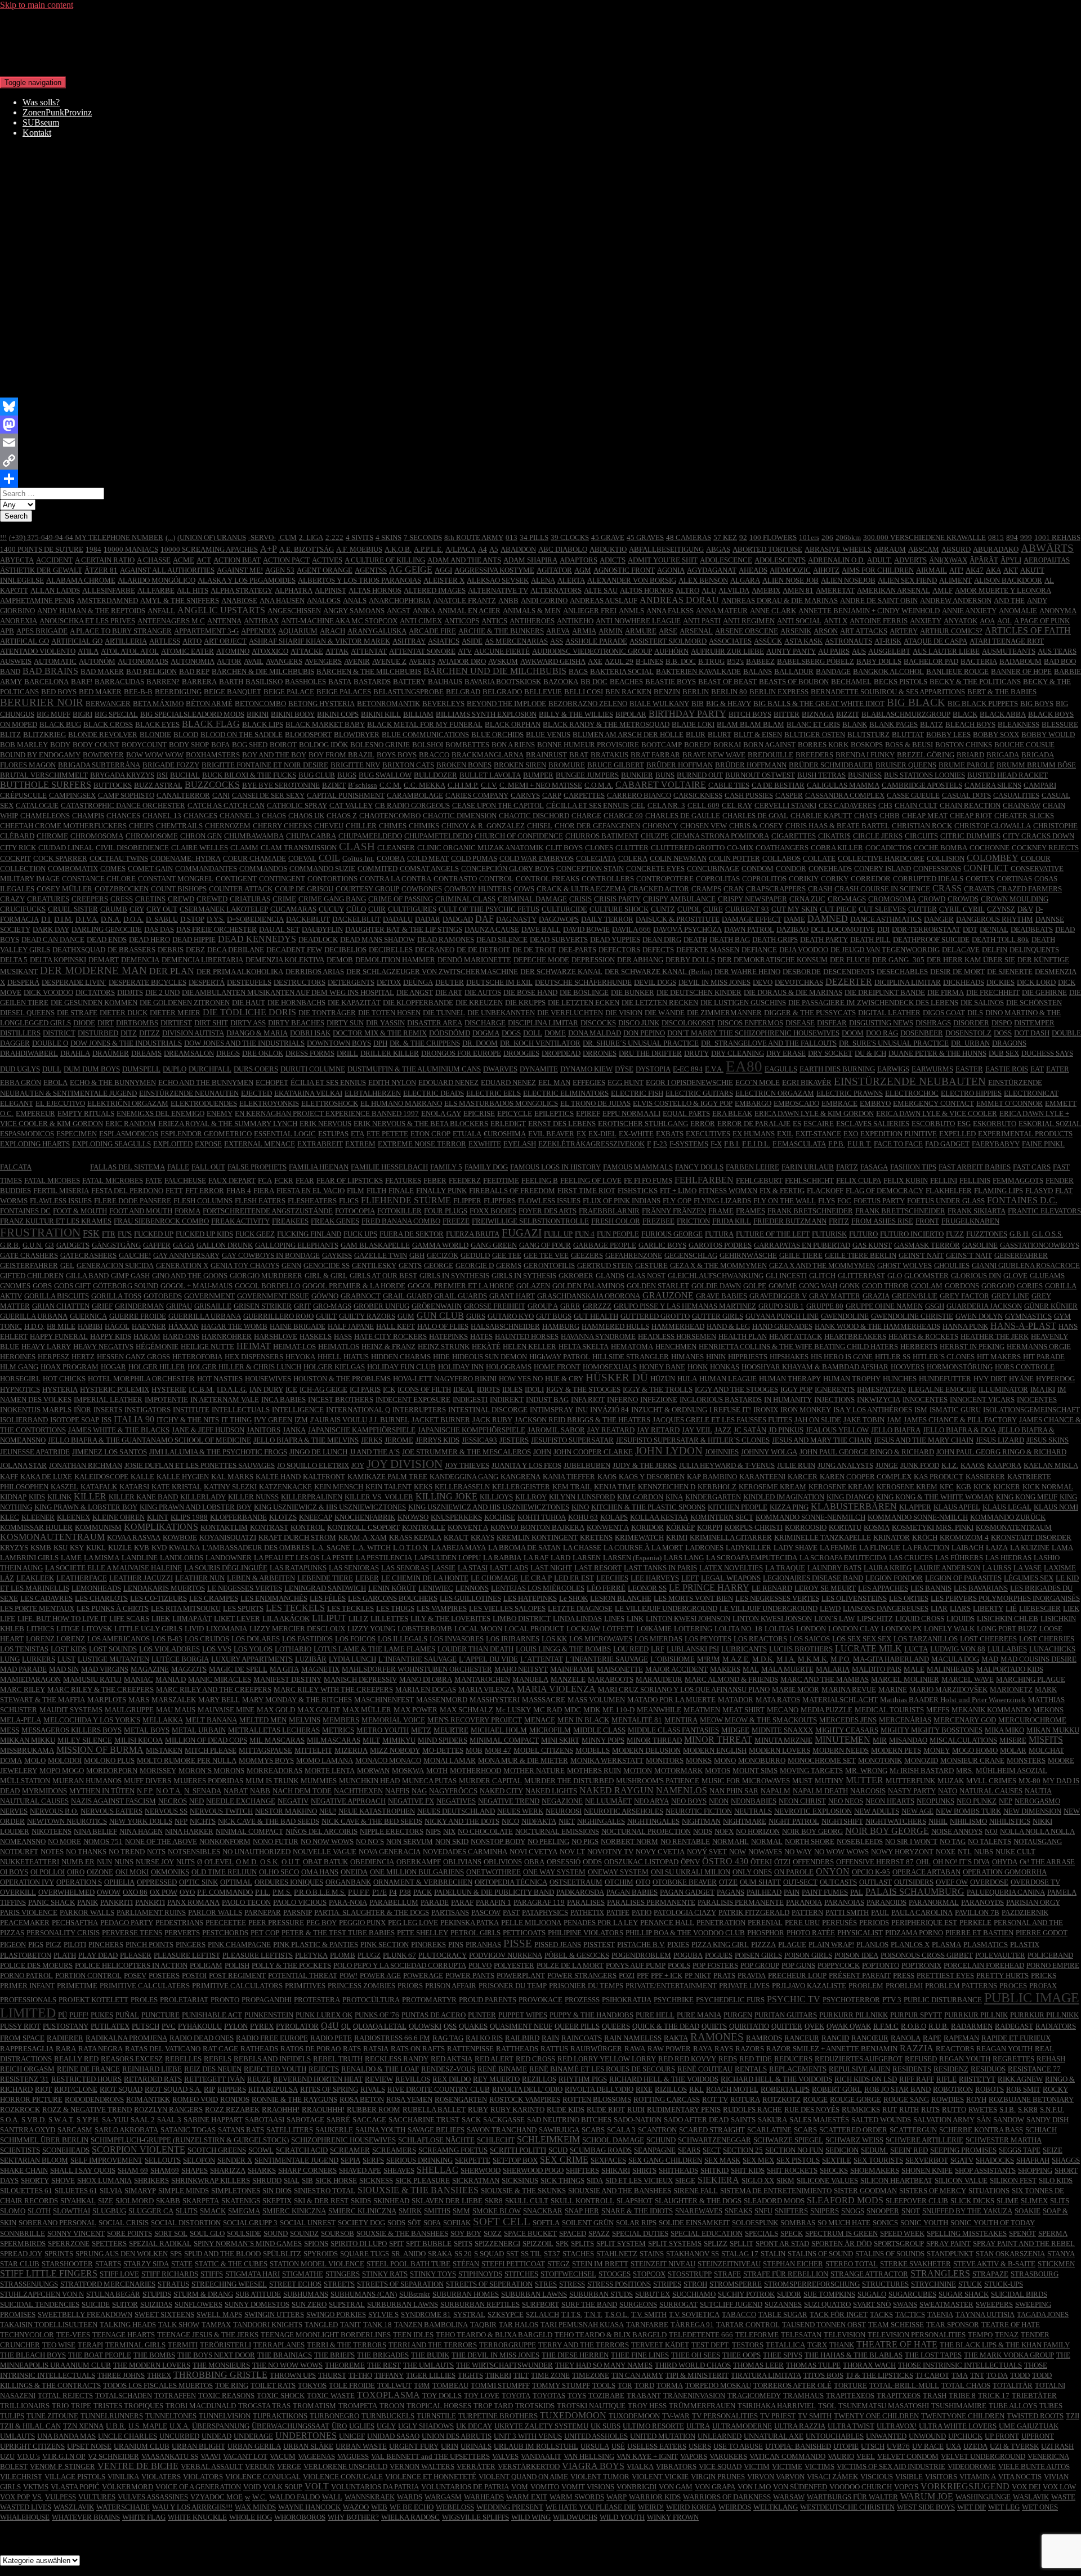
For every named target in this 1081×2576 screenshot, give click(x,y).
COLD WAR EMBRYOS (537, 858)
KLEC (10, 1517)
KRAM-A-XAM (363, 1537)
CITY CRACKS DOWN (1038, 836)
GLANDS (610, 1276)
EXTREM (360, 1144)
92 (743, 537)
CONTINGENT (282, 879)
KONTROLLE (424, 1527)
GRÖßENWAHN (437, 1306)
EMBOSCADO (796, 1103)
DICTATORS (95, 992)
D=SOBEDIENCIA (255, 919)
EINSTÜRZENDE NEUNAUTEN (189, 1093)
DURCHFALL (210, 1069)
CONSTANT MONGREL (176, 879)
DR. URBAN (970, 1043)
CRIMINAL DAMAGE (532, 899)
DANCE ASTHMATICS (886, 919)
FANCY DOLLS (699, 1167)
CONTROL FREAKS (548, 879)
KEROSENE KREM (907, 1487)
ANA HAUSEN (282, 601)
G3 (50, 1245)
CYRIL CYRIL (962, 909)
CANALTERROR (183, 795)
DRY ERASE (786, 1053)
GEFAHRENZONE (634, 1255)
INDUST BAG (547, 1399)
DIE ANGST (415, 992)
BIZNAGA (818, 714)
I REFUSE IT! (730, 1410)
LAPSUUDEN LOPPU (448, 1558)
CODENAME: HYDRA (186, 858)
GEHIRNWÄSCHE (748, 1255)
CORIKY (835, 879)
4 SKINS (388, 537)
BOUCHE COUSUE (1024, 745)
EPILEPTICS (554, 1113)
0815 (996, 537)
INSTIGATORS (148, 1410)
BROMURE (567, 765)
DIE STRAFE (77, 1013)
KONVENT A (468, 1527)
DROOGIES (521, 1053)
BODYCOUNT (144, 745)
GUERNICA (88, 1316)
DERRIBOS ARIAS (315, 972)
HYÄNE (1021, 1379)
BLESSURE (1060, 724)
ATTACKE (307, 651)
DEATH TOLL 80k (1000, 939)
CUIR (377, 909)
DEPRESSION (593, 960)
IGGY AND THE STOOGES (736, 1389)
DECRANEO (435, 950)
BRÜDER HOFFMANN (751, 765)
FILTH (376, 1191)
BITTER (787, 714)
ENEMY (220, 1113)
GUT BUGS (554, 1316)
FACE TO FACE (898, 1144)
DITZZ (149, 1033)
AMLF (942, 590)
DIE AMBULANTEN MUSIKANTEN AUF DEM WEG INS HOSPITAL (288, 992)
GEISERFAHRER (1021, 1255)
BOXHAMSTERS (213, 755)
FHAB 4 (239, 1191)
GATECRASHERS (88, 1255)
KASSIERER (985, 1477)
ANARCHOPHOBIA (400, 601)
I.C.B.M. (202, 1389)
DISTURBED (98, 1033)
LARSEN (587, 1558)
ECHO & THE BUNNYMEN (113, 1082)
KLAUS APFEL (957, 1507)
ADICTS (613, 560)
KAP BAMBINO (712, 1477)
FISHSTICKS (638, 1191)
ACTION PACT (286, 560)
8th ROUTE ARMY (474, 537)
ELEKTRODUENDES (204, 1103)
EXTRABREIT (320, 1144)
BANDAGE (833, 671)
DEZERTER (849, 982)
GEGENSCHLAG (691, 1255)
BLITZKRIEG (44, 735)
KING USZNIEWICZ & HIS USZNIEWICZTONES (330, 1507)
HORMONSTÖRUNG (960, 1367)
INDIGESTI (470, 1399)
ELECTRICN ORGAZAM (775, 1093)
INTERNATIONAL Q (358, 1410)
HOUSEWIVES (268, 1379)
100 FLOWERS (773, 537)
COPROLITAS (718, 879)
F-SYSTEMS (689, 1144)
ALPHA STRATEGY (242, 590)
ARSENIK (796, 631)
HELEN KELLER (530, 1347)
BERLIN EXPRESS (779, 692)
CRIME (284, 899)
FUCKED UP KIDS (204, 1234)
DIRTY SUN (345, 1023)
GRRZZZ (597, 1306)
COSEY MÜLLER (64, 889)
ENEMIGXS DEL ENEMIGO (160, 1113)
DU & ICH (870, 1053)
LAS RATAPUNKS (298, 1568)
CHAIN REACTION (970, 805)
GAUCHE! (135, 1255)
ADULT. (879, 560)
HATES (481, 1336)
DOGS (511, 1033)
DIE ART (449, 992)
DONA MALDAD (595, 1033)
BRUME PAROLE (966, 765)
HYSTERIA (60, 1389)
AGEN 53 (280, 570)
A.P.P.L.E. (428, 549)
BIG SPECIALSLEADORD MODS (192, 714)
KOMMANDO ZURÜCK (1008, 1517)
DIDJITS (130, 992)
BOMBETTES (467, 745)
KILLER (90, 1496)
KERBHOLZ (717, 1487)
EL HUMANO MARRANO (401, 1103)
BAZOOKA (561, 682)
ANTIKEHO (575, 621)
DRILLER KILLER (390, 1053)
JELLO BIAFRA (896, 1430)
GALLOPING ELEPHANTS (297, 1245)
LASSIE (443, 1568)
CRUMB (114, 909)
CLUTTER (632, 848)
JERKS (372, 1440)
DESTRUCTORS (300, 982)
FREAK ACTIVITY (240, 1221)
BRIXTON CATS (408, 765)
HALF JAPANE (351, 1326)
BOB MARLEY (24, 745)
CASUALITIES (1016, 795)
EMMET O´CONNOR (1009, 1103)
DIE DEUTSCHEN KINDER (699, 992)
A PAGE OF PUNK (1042, 621)
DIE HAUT (249, 1003)
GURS (476, 1316)
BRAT (579, 755)
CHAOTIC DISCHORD (534, 816)
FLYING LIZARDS (722, 1201)
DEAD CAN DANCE (53, 939)
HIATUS (356, 1357)
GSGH (935, 1306)
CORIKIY (804, 879)
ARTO (192, 641)
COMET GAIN (150, 869)
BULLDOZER (435, 775)
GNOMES (15, 1286)
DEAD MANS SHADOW (378, 939)
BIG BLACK (916, 702)
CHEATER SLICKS (1024, 816)
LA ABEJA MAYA (459, 1548)
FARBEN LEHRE (752, 1167)
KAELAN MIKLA (1051, 1465)
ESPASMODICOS (27, 1134)
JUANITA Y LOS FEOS (526, 1465)
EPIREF (588, 1113)
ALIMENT (955, 580)
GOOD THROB (885, 1286)
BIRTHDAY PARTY (687, 714)
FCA (265, 1180)
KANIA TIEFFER (569, 1477)
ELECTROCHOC (912, 1093)
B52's (735, 661)
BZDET (334, 785)
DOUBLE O (50, 1043)
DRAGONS (1009, 1043)
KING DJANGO (850, 1497)
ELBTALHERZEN (373, 1093)
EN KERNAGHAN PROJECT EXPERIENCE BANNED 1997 (327, 1113)
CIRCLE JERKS (878, 836)
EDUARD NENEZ (508, 1082)
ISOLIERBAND (24, 1420)
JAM (894, 1420)
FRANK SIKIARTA (977, 1211)
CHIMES (393, 826)
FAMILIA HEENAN (319, 1167)
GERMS (509, 1265)
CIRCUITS (921, 836)
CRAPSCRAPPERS (776, 889)
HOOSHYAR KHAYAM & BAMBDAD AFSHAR (815, 1367)
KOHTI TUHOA (542, 1517)
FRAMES (751, 1211)
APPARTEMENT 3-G (206, 631)
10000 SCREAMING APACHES (209, 549)
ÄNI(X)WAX (948, 560)
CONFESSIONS (937, 869)
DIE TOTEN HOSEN (389, 1013)
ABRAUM (890, 549)
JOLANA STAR (23, 1465)
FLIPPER (467, 1201)
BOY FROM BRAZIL (341, 755)
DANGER (939, 919)
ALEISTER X (444, 580)
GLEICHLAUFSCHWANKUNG (716, 1276)
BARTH (231, 682)
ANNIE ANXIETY (969, 611)
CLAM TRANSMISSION (299, 848)
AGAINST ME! (240, 570)
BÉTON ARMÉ (209, 704)
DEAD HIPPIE (194, 939)
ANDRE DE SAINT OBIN (879, 601)
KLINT (158, 1517)
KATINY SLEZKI (230, 1487)
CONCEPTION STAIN (590, 869)
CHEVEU (329, 826)
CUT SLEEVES (882, 909)
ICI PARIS (365, 1389)
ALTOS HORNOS (647, 590)
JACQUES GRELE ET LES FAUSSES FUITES (722, 1420)
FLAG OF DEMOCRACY (885, 1191)
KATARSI (134, 1487)
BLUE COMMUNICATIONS (425, 735)
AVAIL (254, 661)
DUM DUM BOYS (92, 1069)
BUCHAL (185, 775)
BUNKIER (637, 775)
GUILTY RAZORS (367, 1316)
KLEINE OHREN (119, 1517)
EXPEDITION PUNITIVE (899, 1134)
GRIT (302, 1306)
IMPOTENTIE (166, 1399)
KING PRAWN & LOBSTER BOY (86, 1507)
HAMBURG (561, 1326)
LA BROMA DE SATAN (524, 1548)
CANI (221, 795)
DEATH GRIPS (775, 939)
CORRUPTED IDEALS (928, 879)
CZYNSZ (1001, 909)
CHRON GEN (201, 836)
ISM (921, 1410)
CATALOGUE (37, 805)
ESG (964, 1124)
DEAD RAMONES (446, 939)
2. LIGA (311, 537)
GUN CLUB (440, 1316)
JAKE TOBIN (864, 1420)
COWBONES (422, 889)
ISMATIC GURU (955, 1410)
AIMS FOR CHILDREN (878, 570)
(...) (170, 537)
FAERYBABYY (996, 1144)
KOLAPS (614, 1517)
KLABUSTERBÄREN (854, 1506)
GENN (291, 1265)
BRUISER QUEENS (906, 765)
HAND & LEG (728, 1326)
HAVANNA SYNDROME (598, 1336)
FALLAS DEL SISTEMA (128, 1167)
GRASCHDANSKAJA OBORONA (589, 1296)
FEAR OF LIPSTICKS (350, 1180)
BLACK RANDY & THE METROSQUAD (606, 724)
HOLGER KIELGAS (334, 1367)
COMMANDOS (263, 869)
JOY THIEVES (467, 1465)
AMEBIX (766, 590)
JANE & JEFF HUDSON (208, 1430)
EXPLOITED (173, 1144)
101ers (809, 537)
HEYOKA (300, 1357)
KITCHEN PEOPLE (738, 1507)
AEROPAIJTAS (1047, 560)
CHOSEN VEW (703, 826)
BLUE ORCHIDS (497, 735)
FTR (109, 1234)
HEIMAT (254, 1346)
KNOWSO (413, 1517)
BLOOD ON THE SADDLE (242, 735)
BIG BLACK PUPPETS (983, 704)
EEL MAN (554, 1082)
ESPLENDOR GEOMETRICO (206, 1134)
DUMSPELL (141, 1069)
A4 (483, 549)
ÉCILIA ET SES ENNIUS (328, 1082)
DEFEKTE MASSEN (708, 950)
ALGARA (745, 580)
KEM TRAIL (572, 1487)
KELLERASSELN (462, 1487)
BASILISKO (264, 682)
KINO (580, 1507)
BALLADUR (794, 671)
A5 (494, 549)
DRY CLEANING (738, 1053)
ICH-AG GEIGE (323, 1389)
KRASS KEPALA (415, 1537)
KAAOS (973, 1465)
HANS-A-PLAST (1023, 1326)
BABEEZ (760, 661)
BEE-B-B (138, 692)
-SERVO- (262, 537)
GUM (406, 1316)
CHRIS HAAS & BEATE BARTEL (837, 826)
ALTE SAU (601, 590)
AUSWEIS (16, 661)
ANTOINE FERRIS (879, 621)
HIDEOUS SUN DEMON (490, 1357)
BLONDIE (155, 735)
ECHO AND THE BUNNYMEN (206, 1082)
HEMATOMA (632, 1347)
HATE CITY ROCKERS (390, 1336)
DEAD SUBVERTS (559, 939)
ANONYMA (1058, 611)
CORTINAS (1014, 879)
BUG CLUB (317, 775)
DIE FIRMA (946, 992)
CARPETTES (584, 795)
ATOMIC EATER (187, 651)
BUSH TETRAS (821, 775)
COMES (113, 869)
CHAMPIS (88, 816)
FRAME (721, 1211)
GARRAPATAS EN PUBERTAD (802, 1245)
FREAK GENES (335, 1221)
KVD (159, 1548)
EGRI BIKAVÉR (807, 1082)
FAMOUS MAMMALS (638, 1167)
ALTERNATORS (556, 590)
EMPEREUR (35, 1113)
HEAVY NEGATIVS (103, 1347)
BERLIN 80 (729, 692)
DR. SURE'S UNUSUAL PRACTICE (894, 1043)
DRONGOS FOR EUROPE (461, 1053)
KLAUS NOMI (1056, 1507)
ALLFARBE (156, 590)
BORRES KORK (823, 745)
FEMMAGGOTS (1018, 1180)
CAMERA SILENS (993, 785)
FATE (154, 1180)
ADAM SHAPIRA (530, 560)
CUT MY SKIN (794, 909)
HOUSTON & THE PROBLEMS (342, 1379)
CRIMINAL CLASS (465, 899)
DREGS (228, 1053)
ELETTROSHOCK (330, 1103)
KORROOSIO (806, 1527)
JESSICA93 (479, 1440)
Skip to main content (37, 5)
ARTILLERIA (126, 641)
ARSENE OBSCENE (747, 631)
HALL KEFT (396, 1326)
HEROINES (18, 1357)
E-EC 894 (688, 1069)
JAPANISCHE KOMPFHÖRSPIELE (472, 1430)
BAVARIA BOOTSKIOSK (503, 682)
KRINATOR (892, 1537)
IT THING (236, 1420)
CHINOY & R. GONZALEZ (483, 826)
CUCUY (331, 909)
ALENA (543, 580)
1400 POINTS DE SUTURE (42, 549)
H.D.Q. (34, 1326)
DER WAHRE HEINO (747, 972)
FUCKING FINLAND (309, 1234)
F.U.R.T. (859, 1144)
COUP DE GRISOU (304, 889)
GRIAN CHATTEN (61, 1306)
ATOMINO (233, 651)
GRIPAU (179, 1306)
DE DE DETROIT (483, 950)
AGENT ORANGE (325, 570)
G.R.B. (10, 1245)
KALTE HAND (278, 1477)
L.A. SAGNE (331, 1548)
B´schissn (363, 785)
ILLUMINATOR (1003, 1389)
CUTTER (923, 909)
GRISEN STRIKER (263, 1306)
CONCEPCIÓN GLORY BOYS (508, 869)
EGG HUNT (626, 1082)
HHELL (329, 1357)
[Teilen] (540, 479)
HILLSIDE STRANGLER (631, 1357)
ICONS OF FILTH (424, 1389)
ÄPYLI (1011, 560)
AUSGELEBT (889, 651)
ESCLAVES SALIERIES (873, 1124)
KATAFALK (99, 1487)
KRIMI (677, 1537)
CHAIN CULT (916, 805)
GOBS (42, 1286)
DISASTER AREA (435, 1023)
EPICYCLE (515, 1113)
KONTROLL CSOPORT (363, 1527)
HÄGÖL (117, 1326)
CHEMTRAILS (179, 826)
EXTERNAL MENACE (260, 1144)
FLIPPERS (500, 1201)
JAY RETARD (658, 1430)
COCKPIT (15, 858)
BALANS (758, 671)
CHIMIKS (424, 826)
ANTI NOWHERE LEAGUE (638, 621)
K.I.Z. (950, 1465)
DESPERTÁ (207, 982)
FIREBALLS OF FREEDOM (512, 1191)
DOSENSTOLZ (968, 1033)
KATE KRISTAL (177, 1487)
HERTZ (83, 1357)
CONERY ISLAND (883, 869)
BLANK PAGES (894, 724)
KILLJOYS (496, 1497)
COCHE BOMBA (941, 848)
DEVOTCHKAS (799, 982)
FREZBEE (658, 1221)
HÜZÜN (663, 1379)
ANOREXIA (19, 621)
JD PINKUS (786, 1430)
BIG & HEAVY (729, 704)
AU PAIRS (834, 651)
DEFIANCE (759, 950)
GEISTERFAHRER (29, 1265)
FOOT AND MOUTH (141, 1211)
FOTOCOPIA (355, 1211)
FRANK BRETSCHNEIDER (810, 1211)
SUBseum (41, 122)
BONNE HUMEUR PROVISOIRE (588, 745)
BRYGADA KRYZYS (122, 775)
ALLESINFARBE (109, 590)
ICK (389, 1389)
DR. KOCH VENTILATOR (540, 1043)
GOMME (783, 1286)
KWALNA (184, 1548)
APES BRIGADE (42, 631)
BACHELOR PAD (931, 661)
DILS (975, 1013)
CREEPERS (90, 899)
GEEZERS (587, 1255)
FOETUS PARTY (879, 1201)
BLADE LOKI (693, 724)
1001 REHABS (1057, 537)
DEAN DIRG (662, 939)
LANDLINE (140, 1558)
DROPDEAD (561, 1053)
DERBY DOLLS (690, 960)
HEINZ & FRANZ (388, 1347)
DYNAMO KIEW (586, 1069)
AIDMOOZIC (790, 570)
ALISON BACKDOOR (1008, 580)
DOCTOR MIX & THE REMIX (380, 1033)
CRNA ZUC (807, 899)
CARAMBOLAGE (415, 795)
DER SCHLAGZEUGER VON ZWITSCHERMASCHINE (432, 972)
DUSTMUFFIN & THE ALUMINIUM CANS (414, 1069)
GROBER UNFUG (381, 1306)
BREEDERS (814, 755)
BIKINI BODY (293, 714)
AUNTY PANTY (791, 651)
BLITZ (10, 735)
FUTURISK (829, 1234)
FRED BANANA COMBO (401, 1221)
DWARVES (500, 1069)
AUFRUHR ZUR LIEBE (727, 651)
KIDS (37, 1497)
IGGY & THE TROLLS (658, 1389)
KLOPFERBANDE (238, 1517)
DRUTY (696, 1053)
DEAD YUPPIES (615, 939)
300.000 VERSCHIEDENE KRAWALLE (924, 537)
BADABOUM (1020, 661)
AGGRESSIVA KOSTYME (494, 570)
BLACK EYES (157, 724)
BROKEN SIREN (520, 765)
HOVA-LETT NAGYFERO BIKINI (445, 1379)
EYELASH (520, 1144)
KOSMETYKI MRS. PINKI (933, 1527)
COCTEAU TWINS (119, 858)
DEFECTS (658, 950)
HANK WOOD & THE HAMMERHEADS (877, 1326)
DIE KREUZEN (479, 1003)
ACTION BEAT (237, 560)
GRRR (570, 1306)
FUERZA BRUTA (473, 1234)
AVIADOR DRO (462, 661)
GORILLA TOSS (116, 1296)
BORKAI (727, 745)
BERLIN (696, 692)
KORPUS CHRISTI (754, 1527)
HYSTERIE (169, 1389)
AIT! (956, 570)
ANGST (399, 611)
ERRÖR (703, 1124)
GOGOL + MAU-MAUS (196, 1286)
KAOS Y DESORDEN (652, 1477)
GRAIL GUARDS (461, 1296)
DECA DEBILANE (236, 950)
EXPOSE (208, 1144)
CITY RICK (18, 848)
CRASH (820, 889)
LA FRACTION (926, 1548)
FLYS (827, 1201)
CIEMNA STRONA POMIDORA (720, 836)
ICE (291, 1389)
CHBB (890, 816)
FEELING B (540, 1180)
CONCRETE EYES (655, 869)
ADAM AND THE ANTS (464, 560)
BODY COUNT (96, 745)
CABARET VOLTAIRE (661, 785)
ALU (709, 590)
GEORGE (439, 1265)
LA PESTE (338, 1558)
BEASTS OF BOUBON (794, 682)
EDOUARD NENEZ (448, 1082)
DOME (555, 1033)
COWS (524, 889)
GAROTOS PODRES (720, 1245)
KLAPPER (915, 1507)
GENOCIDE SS (327, 1265)
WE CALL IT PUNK (39, 383)
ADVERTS (910, 560)
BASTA (340, 682)
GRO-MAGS (332, 1306)
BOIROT (283, 745)
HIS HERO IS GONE (842, 1357)
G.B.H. (1020, 1234)
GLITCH (822, 1276)
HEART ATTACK (796, 1336)
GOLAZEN (533, 1286)
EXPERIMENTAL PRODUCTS (1025, 1134)
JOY (358, 1465)
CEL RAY (737, 805)
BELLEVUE (543, 692)
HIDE (441, 1357)
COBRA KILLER (837, 848)
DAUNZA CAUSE (492, 929)
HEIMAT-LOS (294, 1347)
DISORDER (971, 1023)
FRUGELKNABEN (970, 1221)
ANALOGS (324, 601)
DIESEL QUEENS (27, 1013)
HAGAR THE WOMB (234, 1326)
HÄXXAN (184, 1326)
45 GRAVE (608, 537)
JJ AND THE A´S (375, 1452)
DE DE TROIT (534, 950)
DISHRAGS (933, 1023)
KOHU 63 (583, 1517)
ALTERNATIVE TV (498, 590)
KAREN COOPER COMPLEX (866, 1477)
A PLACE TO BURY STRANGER (121, 631)
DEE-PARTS (577, 950)
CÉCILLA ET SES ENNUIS (588, 805)
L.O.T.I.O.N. (411, 1548)
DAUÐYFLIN (322, 929)
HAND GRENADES (782, 1326)
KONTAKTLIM (224, 1527)
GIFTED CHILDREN (32, 1276)
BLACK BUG (60, 724)
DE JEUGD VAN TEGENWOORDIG (885, 950)
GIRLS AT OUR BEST (383, 1276)
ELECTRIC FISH (637, 1093)
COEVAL (302, 858)
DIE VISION (624, 1013)
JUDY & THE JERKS (645, 1465)
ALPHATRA (294, 590)
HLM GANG (19, 1367)
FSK (91, 1233)
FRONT (927, 1221)
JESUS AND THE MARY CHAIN (924, 1440)
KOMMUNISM (98, 1527)
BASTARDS (372, 682)
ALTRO (687, 590)
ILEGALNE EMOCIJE (942, 1389)
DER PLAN (172, 971)
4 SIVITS (359, 537)
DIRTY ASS (248, 1023)
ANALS (355, 601)
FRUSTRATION (40, 1233)
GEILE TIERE (801, 1255)
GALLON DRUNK (225, 1245)
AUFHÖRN (671, 651)
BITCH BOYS (750, 714)
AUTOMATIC (55, 661)
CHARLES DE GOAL (755, 816)
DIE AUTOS (483, 992)
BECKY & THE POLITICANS (975, 682)
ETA (358, 1134)
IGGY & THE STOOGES (583, 1389)
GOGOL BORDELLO (267, 1286)
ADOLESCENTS (780, 560)
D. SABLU (162, 919)
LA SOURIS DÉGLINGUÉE (226, 1568)
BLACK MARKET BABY (325, 724)
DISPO (1002, 1023)
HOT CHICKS (64, 1379)
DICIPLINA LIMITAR (908, 982)
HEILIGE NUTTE (207, 1347)
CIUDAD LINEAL (66, 848)
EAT (1037, 1069)
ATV (465, 651)
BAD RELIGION (151, 671)
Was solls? (41, 102)
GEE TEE (507, 1255)
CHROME (52, 836)
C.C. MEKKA (425, 785)
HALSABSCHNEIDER (505, 1326)
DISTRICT (59, 1033)
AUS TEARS (1057, 651)
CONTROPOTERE (665, 879)
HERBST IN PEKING (972, 1347)
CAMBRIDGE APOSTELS (922, 785)
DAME (794, 919)
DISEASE (800, 1023)
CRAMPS (706, 889)
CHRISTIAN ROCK (922, 826)
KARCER (803, 1477)
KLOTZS (283, 1517)
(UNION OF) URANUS (212, 537)
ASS (557, 641)
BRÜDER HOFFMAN (680, 765)
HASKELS (316, 1336)
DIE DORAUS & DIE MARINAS (793, 992)
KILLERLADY (203, 1497)
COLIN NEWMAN (678, 858)
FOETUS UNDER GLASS (946, 1201)
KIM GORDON (640, 1497)
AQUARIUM (298, 631)
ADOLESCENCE (726, 560)
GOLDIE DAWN (716, 1286)
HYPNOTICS (20, 1389)
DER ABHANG (640, 960)
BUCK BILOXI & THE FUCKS (249, 775)
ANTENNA (224, 621)
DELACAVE (961, 950)
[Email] (540, 443)
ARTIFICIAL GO (77, 641)
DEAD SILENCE (502, 939)
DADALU (398, 919)
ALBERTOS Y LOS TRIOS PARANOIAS (359, 580)
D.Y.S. (216, 919)
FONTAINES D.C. (1022, 1200)
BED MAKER (100, 692)
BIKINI (258, 714)
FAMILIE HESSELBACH (389, 1167)
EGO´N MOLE (758, 1082)
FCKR (284, 1180)
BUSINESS (865, 775)
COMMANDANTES (206, 869)
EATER (1058, 1069)
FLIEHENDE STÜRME (406, 1200)
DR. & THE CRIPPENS (425, 1043)
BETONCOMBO (260, 704)
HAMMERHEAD (678, 1326)
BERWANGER (108, 704)
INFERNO (622, 1399)
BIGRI (82, 714)
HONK (698, 1367)
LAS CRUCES (911, 1558)
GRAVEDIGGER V (778, 1296)
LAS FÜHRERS (959, 1558)
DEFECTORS (619, 950)
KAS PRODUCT (939, 1477)
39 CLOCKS (570, 537)
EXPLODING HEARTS (35, 1144)
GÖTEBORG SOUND (126, 1286)
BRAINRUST (546, 755)
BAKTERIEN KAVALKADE (698, 671)
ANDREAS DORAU (679, 600)
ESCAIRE (819, 1124)
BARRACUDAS (119, 682)
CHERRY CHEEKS (282, 826)
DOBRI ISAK (310, 1033)
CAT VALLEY (351, 805)
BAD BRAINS (50, 671)
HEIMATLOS (339, 1347)
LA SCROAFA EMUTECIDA (843, 1558)
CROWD (932, 899)
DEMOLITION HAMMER (395, 960)
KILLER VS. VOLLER (379, 1497)
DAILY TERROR (607, 919)
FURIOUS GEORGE (672, 1234)
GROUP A (543, 1306)
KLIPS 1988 (189, 1517)
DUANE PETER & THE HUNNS (937, 1053)
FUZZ (955, 1234)
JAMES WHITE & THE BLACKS (119, 1430)
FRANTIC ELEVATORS (1044, 1211)
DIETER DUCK (124, 1013)
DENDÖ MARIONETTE (474, 960)
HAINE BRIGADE (298, 1326)
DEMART (104, 960)
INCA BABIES (283, 1399)
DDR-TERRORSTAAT (926, 929)
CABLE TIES (729, 785)
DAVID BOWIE (586, 929)
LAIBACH (968, 1548)
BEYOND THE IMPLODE (506, 704)
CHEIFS (141, 826)
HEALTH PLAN (743, 1336)
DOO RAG (882, 1033)
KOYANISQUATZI (228, 1537)
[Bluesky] (540, 407)
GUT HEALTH (596, 1316)
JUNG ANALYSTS (845, 1465)
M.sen (125, 214)
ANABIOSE (239, 601)
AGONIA (671, 570)
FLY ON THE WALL (785, 1201)
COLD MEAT (428, 858)
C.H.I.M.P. (463, 785)
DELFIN (995, 950)
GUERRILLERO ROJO (278, 1316)
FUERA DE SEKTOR (412, 1234)
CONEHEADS (830, 869)
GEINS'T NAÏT (921, 1255)
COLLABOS (781, 858)
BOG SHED (250, 745)
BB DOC (594, 682)
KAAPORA (1004, 1465)
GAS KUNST (872, 1245)
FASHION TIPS (913, 1167)
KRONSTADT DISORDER (1031, 1537)
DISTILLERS (20, 1033)
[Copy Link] (540, 461)
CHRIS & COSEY (756, 826)
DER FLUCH (850, 960)
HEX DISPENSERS (254, 1357)
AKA (993, 570)
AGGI (443, 570)
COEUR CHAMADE (254, 858)
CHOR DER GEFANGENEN (597, 826)
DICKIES (1000, 982)
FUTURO (863, 1234)
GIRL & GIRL (326, 1276)
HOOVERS (908, 1367)
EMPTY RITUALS (86, 1113)
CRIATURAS (250, 899)
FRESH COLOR (616, 1221)
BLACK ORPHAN (513, 724)
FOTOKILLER (399, 1211)
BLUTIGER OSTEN (815, 735)
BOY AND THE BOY (274, 755)
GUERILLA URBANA (34, 1316)
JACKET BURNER (441, 1420)
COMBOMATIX (73, 869)
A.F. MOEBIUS (359, 549)
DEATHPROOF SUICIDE (931, 939)
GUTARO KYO (511, 1316)
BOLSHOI (428, 745)
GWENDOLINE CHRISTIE (912, 1316)
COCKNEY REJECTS (1045, 848)
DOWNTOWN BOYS (339, 1043)
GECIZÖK (443, 1255)
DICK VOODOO (48, 992)
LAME (71, 1558)
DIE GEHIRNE (1044, 992)
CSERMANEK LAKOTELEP (224, 909)
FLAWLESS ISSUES (61, 1201)
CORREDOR (871, 879)
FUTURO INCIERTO (912, 1234)
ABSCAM (924, 549)
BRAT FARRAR (655, 755)
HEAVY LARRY (46, 1347)
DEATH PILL (870, 939)
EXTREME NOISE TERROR (422, 1144)
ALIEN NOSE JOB (790, 580)
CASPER (789, 795)
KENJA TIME (615, 1487)
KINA (674, 1497)
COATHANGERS (782, 848)
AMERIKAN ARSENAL (894, 590)
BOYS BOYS (397, 755)
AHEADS (753, 570)
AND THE (1009, 601)
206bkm (848, 537)
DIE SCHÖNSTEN (1034, 1003)
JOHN (542, 1452)
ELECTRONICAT (1031, 1093)
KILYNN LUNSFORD (582, 1497)
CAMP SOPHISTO (126, 795)
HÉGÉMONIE (157, 1347)
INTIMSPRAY (551, 1410)
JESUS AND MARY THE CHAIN (822, 1440)
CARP (552, 795)
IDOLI (534, 1389)
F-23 (660, 1144)
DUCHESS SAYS (1047, 1053)
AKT (1011, 570)
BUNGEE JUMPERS (587, 775)
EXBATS (670, 1134)
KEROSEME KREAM (772, 1487)
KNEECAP (316, 1517)
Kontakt (37, 133)
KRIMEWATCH (639, 1537)
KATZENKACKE (285, 1487)
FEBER (435, 1180)
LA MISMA (102, 1558)
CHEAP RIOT (971, 816)
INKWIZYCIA (879, 1399)
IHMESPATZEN (881, 1389)
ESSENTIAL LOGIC (285, 1134)
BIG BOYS (1037, 704)
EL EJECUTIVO (60, 1103)
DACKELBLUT (356, 919)
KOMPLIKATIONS (161, 1527)
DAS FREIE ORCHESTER (216, 929)
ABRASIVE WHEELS (838, 549)
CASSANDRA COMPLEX (845, 795)
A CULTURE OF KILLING (385, 560)
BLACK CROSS (108, 724)
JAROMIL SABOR (556, 1430)
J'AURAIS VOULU (339, 1420)
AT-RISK (888, 641)
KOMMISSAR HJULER (36, 1527)
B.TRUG (711, 661)
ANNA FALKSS (670, 611)
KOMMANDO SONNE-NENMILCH (810, 1517)
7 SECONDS (423, 537)
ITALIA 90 (134, 1419)
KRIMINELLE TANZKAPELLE (823, 1537)
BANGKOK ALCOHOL (888, 671)
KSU (61, 1548)
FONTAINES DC (25, 1211)
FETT (174, 1191)
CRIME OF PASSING (401, 899)
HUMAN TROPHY (852, 1379)
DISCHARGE (485, 1023)
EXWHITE (485, 1144)
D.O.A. (133, 919)
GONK (850, 1286)
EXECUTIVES (708, 1134)
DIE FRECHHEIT (993, 992)
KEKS (423, 1487)
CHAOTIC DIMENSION (460, 816)
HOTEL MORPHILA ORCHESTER (141, 1379)
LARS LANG (684, 1558)
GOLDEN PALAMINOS (588, 1286)
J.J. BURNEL (389, 1420)
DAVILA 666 (631, 929)
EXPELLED (957, 1134)
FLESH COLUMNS (203, 1201)
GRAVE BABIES (722, 1296)
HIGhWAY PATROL (560, 1357)
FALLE (178, 1167)
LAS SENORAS (405, 1568)
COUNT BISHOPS (179, 889)
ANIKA (424, 611)
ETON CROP (430, 1134)
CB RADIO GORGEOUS (412, 805)
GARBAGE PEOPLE (605, 1245)
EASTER (969, 1069)
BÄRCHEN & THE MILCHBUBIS (369, 671)
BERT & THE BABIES (1002, 692)
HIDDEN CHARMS (401, 1357)
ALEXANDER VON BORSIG (632, 580)
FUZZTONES (987, 1234)
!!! (3, 537)
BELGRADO (502, 692)
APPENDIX (258, 631)
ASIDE (472, 641)
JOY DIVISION (405, 1464)
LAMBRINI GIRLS (29, 1558)
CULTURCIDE (564, 909)
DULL (52, 1069)
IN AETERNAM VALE (225, 1399)
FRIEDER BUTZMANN (790, 1221)
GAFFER (157, 1245)
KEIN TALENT (388, 1487)
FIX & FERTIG (782, 1191)
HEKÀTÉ (486, 1347)
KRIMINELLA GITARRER (731, 1537)
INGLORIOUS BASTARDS (721, 1399)
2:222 (334, 537)
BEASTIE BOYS (671, 682)
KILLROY (531, 1497)
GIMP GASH (130, 1276)
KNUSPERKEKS (456, 1517)
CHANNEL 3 (240, 816)
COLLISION (946, 858)
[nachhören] (21, 233)
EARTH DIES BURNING (837, 1069)
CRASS (947, 888)
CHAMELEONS (45, 816)
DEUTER (450, 982)
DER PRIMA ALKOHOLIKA (240, 972)
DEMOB (340, 960)
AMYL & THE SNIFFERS (180, 601)
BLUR (696, 735)
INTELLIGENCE (298, 1410)
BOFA (220, 745)
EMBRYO (875, 1103)
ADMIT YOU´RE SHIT (663, 560)
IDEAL (464, 1389)
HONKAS (725, 1367)
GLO (895, 1276)
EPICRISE (479, 1113)
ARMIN (611, 631)
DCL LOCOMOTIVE (843, 929)
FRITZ (839, 1221)
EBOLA (55, 1082)
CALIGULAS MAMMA (843, 785)
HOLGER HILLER (157, 1367)
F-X (716, 1144)
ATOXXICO (270, 651)
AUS (859, 651)
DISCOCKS (598, 1023)
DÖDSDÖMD (450, 1033)
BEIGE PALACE (289, 692)
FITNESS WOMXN (728, 1191)
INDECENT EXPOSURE (413, 1399)
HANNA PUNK (965, 1326)
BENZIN (667, 692)
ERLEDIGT (508, 1124)
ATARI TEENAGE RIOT (1007, 641)
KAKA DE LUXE (46, 1477)
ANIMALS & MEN (532, 611)
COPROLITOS (764, 879)
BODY (60, 745)
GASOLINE (980, 1245)
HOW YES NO (521, 1379)
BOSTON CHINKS (964, 745)
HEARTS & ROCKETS (923, 1336)
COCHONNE (990, 848)
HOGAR (113, 1367)
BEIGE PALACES (344, 692)
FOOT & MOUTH (80, 1211)
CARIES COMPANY (477, 795)
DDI (883, 929)
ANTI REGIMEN (749, 621)
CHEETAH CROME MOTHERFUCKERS (63, 826)
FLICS (349, 1201)
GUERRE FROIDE (138, 1316)
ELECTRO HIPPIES (971, 1093)
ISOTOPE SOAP (75, 1420)
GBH (417, 1255)
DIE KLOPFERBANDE (418, 1003)
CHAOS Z (342, 816)
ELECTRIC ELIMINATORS (566, 1093)
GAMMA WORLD (440, 1245)
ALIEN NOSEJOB (848, 580)
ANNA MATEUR (722, 611)
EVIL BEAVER (551, 1134)
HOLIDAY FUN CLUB (401, 1367)
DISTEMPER (1034, 1023)
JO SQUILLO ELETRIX (313, 1465)
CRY (137, 909)
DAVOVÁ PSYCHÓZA (687, 929)
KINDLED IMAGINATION (784, 1497)
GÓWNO (325, 1296)
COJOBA (391, 858)
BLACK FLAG (211, 724)
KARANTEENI (762, 1477)
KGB (964, 1487)
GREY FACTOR (964, 1296)
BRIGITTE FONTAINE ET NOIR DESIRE (265, 765)
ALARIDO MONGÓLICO (157, 580)
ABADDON (518, 549)
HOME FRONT (557, 1367)
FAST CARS (1032, 1167)
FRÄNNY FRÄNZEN (674, 1211)
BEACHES (626, 682)
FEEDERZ (465, 1180)
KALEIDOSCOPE (101, 1477)
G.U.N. (33, 1245)
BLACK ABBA (1003, 714)
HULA (687, 1379)
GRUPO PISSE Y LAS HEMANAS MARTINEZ (685, 1306)
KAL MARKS (232, 1477)
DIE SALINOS (982, 1003)
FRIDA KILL (732, 1221)
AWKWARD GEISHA (553, 661)
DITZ (129, 1033)
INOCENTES (1037, 1399)
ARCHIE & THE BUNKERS (501, 631)
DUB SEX (1004, 1053)
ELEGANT (17, 1103)
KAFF (9, 1477)
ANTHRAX (261, 621)
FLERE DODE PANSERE (133, 1201)
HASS (343, 1336)
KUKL (96, 1548)
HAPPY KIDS (111, 1336)
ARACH (332, 631)
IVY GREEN (273, 1420)
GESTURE (651, 1265)
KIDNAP (13, 1497)
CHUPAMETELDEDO (438, 836)
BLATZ (932, 724)
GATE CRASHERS (29, 1255)
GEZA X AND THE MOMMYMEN (822, 1265)
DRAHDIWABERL (29, 1053)
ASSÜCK (768, 641)
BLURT (720, 735)
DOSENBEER (922, 1033)
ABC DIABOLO (563, 549)
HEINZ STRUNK (444, 1347)
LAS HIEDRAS (1008, 1558)
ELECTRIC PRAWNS (850, 1093)
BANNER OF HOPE (1021, 671)
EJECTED (256, 1093)
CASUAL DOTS (966, 795)
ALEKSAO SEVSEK (498, 580)
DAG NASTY (516, 919)
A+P (269, 549)
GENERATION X (182, 1265)
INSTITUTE (191, 1410)
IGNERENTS (835, 1389)
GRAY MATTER (835, 1296)
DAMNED (828, 919)
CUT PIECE (838, 909)
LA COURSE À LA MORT (643, 1548)
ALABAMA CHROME (81, 580)
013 (512, 537)
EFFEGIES (589, 1082)
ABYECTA (17, 560)
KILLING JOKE (446, 1496)
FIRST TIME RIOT (586, 1191)
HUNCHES (900, 1379)
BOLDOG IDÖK (323, 745)
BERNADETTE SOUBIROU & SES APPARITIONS (888, 692)
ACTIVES (327, 560)
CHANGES (200, 816)
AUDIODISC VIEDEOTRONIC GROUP (592, 651)
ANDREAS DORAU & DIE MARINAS (780, 601)
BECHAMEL (851, 682)
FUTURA (719, 1234)
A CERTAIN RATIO (105, 560)
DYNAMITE (539, 1069)
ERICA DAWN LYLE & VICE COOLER (937, 1113)
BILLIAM (418, 714)
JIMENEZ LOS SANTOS (110, 1452)
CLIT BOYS (564, 848)
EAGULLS (781, 1069)
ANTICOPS (462, 621)
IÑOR (82, 1410)
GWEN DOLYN (979, 1316)
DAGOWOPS (559, 919)
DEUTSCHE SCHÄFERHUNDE (583, 982)
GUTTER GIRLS (718, 1316)
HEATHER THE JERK (995, 1336)
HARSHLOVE (276, 1336)
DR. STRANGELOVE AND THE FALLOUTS (769, 1043)
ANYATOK (961, 621)
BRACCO (434, 755)
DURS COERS (256, 1069)
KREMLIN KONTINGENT (537, 1537)
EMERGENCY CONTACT (933, 1103)
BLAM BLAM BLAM (751, 724)
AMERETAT (835, 590)
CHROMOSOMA (97, 836)
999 (1026, 537)
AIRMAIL (932, 570)
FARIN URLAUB (808, 1167)
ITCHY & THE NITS (188, 1420)
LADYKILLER (749, 1548)
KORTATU (845, 1527)
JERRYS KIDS (437, 1440)
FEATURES (403, 1180)
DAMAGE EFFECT (752, 919)
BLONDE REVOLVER (103, 735)
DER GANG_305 (898, 960)
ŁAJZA (997, 1548)
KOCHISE (500, 1517)
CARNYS (525, 795)
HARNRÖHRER (227, 1336)
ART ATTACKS (864, 631)
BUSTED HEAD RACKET (1008, 775)
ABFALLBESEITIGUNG (666, 549)
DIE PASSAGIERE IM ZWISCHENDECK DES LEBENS (873, 1003)
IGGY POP (796, 1389)
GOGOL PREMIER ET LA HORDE (461, 1286)
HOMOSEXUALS (610, 1367)
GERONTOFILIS (549, 1265)
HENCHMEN (676, 1347)
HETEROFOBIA (197, 1357)
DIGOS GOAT (944, 1013)
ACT (204, 560)
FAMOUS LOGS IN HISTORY (555, 1167)
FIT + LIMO (678, 1191)
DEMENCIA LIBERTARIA (202, 960)
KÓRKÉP (680, 1527)
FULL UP (558, 1234)
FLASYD (1039, 1191)
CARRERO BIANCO (639, 795)
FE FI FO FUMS (648, 1180)
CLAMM (244, 848)
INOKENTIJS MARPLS (36, 1410)
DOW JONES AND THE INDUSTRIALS (244, 1043)
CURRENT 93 (747, 909)
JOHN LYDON (669, 1451)
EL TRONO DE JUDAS (595, 1103)
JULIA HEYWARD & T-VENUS (727, 1465)
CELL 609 (703, 805)
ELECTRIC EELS (493, 1093)
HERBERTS (919, 1347)
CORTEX (980, 879)
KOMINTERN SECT (722, 1517)
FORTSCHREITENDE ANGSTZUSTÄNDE (268, 1211)
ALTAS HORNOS (375, 590)
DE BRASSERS (131, 950)
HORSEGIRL (20, 1379)
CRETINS (150, 899)
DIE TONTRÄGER (327, 1013)
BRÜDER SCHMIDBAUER (831, 765)
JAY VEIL (697, 1430)
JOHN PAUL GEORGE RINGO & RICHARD (867, 1452)
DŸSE (624, 1069)
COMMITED (378, 869)
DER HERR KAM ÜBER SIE (971, 960)
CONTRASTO (455, 879)
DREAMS (146, 1053)
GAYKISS (337, 1255)
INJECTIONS (834, 1399)
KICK (982, 1487)
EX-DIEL (602, 1134)
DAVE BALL (541, 929)
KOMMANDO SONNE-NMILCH (918, 1517)
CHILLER (361, 826)
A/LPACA (461, 549)
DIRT (106, 1023)
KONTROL (308, 1527)
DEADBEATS (1032, 929)
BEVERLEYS (443, 704)
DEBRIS (171, 950)
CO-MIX (740, 848)
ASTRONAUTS (848, 641)
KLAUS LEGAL (1007, 1507)
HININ (716, 1357)
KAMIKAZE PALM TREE (387, 1477)
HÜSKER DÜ (617, 1378)
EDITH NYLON (392, 1082)
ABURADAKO (996, 549)
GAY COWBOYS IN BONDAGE (271, 1255)
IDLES (512, 1389)
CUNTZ (663, 909)
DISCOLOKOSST (688, 1023)
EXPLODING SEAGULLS (111, 1144)
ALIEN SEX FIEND (907, 580)
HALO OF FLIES (443, 1326)
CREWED (212, 899)
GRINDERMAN (139, 1306)
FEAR (305, 1180)
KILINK (59, 1497)
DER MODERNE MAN (93, 970)
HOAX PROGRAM (70, 1367)
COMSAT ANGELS (429, 869)
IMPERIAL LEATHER (108, 1399)
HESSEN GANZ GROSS (133, 1357)
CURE (713, 909)
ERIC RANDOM (131, 1124)
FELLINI (944, 1180)
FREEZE (456, 1221)
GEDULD (475, 1255)
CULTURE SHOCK (619, 909)
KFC (947, 1487)
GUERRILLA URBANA (205, 1316)
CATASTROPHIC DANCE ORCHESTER (123, 805)
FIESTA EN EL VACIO (311, 1191)
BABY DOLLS (879, 661)
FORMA (187, 1211)
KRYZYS (14, 1548)
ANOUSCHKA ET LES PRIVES (87, 621)
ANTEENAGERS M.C (171, 621)
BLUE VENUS (548, 735)
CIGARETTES (794, 836)
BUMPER (538, 775)
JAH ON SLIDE (818, 1420)
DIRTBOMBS (137, 1023)
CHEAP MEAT (925, 816)
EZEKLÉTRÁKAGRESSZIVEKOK (591, 1144)
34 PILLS (534, 537)
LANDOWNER (229, 1558)
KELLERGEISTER (521, 1487)
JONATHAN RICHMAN (86, 1465)
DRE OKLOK (263, 1053)
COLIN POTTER (734, 858)
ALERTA (571, 580)
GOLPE (755, 1286)
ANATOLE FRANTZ (464, 601)
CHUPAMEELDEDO (370, 836)
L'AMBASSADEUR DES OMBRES (256, 1548)
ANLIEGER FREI (590, 611)
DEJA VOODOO (804, 950)
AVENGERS (323, 661)
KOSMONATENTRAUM (1014, 1527)
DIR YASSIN (385, 1023)
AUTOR (229, 661)
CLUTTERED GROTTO (688, 848)
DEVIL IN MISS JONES (714, 982)
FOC (844, 1201)
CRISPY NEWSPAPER (752, 899)
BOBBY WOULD (1048, 735)
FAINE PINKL (1043, 1144)
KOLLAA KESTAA (659, 1517)
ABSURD (956, 549)
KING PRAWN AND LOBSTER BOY (196, 1507)
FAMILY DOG (486, 1167)
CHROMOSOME (152, 836)
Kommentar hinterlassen (181, 214)
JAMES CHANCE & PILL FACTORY (960, 1420)
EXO (851, 1134)
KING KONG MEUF (1027, 1497)
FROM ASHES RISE (882, 1221)
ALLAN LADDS (55, 590)
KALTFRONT (324, 1477)
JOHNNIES (722, 1452)
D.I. (46, 919)
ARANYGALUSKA (377, 631)
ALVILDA (734, 590)
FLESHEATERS (312, 1201)
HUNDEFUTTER (945, 1379)
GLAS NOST (646, 1276)
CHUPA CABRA (311, 836)
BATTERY (409, 682)
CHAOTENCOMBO (390, 816)
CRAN (734, 889)
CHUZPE (655, 836)
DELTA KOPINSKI (58, 960)
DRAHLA (75, 1053)
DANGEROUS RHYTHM (995, 919)
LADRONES (704, 1548)
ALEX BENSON (703, 580)
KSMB (41, 1548)
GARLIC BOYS (662, 1245)
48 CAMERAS (689, 537)
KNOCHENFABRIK (365, 1517)
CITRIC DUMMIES (970, 836)
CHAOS (274, 816)
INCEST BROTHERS (341, 1399)
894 (1012, 537)
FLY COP (677, 1201)
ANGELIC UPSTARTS (221, 610)
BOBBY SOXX (996, 735)
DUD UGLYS (20, 1069)
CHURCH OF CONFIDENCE (519, 836)
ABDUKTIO (608, 549)
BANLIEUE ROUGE (957, 671)
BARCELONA (46, 682)
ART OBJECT (225, 641)
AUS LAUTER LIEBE (946, 651)
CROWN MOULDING (1015, 899)
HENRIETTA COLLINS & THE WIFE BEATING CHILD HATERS (798, 1347)
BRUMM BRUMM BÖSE (1036, 765)
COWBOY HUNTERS (478, 889)
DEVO (763, 982)
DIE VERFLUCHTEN (570, 1013)
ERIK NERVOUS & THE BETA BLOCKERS (421, 1124)
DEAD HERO (149, 939)
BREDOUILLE (770, 755)
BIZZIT (848, 714)
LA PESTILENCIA (384, 1558)
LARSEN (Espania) (632, 1558)
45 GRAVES (645, 537)
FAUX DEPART (232, 1180)
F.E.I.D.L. (756, 1144)
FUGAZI (522, 1233)
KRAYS (483, 1537)
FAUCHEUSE (185, 1180)
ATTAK (337, 651)
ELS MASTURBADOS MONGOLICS (501, 1103)
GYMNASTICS (1028, 1316)
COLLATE (819, 858)
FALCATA (16, 1167)
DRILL (347, 1053)
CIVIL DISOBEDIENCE (132, 848)
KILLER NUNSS (253, 1497)
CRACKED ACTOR (659, 889)
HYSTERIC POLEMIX (115, 1389)
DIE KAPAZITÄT (354, 1003)
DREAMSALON (189, 1053)
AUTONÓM (97, 661)
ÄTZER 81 (101, 570)
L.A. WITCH (372, 1548)
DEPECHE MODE (541, 960)
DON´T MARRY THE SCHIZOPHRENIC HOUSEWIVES (753, 1033)
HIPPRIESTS (748, 1357)
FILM (356, 1191)
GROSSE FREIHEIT (495, 1306)
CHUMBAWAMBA (254, 836)
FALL (61, 1162)
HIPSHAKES (789, 1357)
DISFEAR (832, 1023)
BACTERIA (979, 661)
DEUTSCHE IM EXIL (499, 982)
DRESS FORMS (310, 1053)
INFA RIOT (588, 1399)
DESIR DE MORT (957, 972)
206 (827, 537)
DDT (970, 929)
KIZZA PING (789, 1507)
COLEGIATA (596, 858)
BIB (698, 704)
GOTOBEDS (163, 1296)
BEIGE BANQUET (233, 692)
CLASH (357, 847)
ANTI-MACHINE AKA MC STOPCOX (339, 621)
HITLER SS (893, 1357)
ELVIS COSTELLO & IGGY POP (683, 1103)
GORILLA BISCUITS (57, 1296)
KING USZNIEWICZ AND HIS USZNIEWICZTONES (489, 1507)
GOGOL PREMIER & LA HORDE (354, 1286)
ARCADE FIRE (432, 631)
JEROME (399, 1440)
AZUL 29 (619, 661)
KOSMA (877, 1527)
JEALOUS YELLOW (837, 1430)
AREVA (558, 631)
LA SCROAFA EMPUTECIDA (752, 1558)
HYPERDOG (1055, 1379)
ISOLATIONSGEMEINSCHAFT (1031, 1410)
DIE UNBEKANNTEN (501, 1013)
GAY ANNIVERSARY (186, 1255)
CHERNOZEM (228, 826)
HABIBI (90, 1326)
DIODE (84, 1023)
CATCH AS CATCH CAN (226, 805)
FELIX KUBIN (906, 1180)
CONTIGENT (236, 879)
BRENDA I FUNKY (865, 755)
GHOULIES (952, 1265)
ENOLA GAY (441, 1113)
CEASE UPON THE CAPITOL (498, 805)
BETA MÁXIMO (158, 704)
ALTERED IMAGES (435, 590)
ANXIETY (926, 621)
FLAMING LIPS (999, 1191)
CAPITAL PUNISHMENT (346, 795)
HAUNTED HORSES (527, 1336)
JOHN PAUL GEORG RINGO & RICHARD (1001, 1452)
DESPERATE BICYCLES (148, 982)
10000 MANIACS (131, 549)
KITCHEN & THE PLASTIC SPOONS (648, 1507)
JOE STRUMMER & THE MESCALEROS (466, 1452)
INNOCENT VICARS (982, 1399)
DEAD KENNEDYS (257, 939)
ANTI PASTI (702, 621)
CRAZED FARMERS (1029, 889)
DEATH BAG (730, 939)
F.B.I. (732, 1144)
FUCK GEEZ (255, 1234)
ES (797, 1124)
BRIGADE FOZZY (171, 765)
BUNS (665, 775)
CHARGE (586, 816)
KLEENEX (73, 1517)
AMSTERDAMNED (107, 601)
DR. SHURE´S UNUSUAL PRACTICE (641, 1043)
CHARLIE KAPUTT (821, 816)
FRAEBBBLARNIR (609, 1211)
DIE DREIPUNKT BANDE (885, 992)
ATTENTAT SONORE (422, 651)
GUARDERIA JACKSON (984, 1306)
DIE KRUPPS (525, 1003)
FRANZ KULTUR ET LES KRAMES (56, 1221)
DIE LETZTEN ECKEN (584, 1003)
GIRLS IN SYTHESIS (524, 1276)
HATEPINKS (448, 1336)
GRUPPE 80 (825, 1306)
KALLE (142, 1477)
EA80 (744, 1066)
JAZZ (723, 1430)
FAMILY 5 (446, 1167)
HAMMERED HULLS (615, 1326)
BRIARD (970, 755)
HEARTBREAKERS (855, 1336)
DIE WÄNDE (665, 1013)
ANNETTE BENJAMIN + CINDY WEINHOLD (869, 611)
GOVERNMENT (209, 1296)
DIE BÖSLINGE (584, 992)
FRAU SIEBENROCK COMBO (161, 1221)
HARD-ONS (181, 1336)
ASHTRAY (409, 641)
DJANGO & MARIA (257, 1033)
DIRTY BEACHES (296, 1023)
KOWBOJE (180, 1537)
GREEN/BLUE (915, 1296)
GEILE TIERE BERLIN (861, 1255)
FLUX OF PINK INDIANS (622, 1201)
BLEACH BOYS (970, 724)
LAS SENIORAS (354, 1568)
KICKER (1007, 1487)
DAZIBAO (792, 929)
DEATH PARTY (824, 939)
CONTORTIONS (332, 879)
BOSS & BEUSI (909, 745)
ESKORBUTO (995, 1124)
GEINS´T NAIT (969, 1255)
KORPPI (710, 1527)
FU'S (125, 1234)
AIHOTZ (826, 570)
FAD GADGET (947, 1144)
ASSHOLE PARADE (596, 641)
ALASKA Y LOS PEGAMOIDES (247, 580)
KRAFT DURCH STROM (297, 1537)
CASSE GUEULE (913, 795)
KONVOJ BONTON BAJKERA (537, 1527)
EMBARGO (753, 1103)
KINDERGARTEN (713, 1497)
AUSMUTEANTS (1009, 651)
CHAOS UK (306, 816)
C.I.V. (489, 785)
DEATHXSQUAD (79, 950)
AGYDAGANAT (712, 570)
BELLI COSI (584, 692)
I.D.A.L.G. (232, 1389)
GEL (67, 1265)
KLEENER (38, 1517)
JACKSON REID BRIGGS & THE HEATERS (582, 1420)
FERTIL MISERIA (61, 1191)
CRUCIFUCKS (23, 909)
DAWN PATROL (749, 929)
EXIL (785, 1134)
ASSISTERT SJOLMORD (668, 641)
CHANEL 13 (162, 816)
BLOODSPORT (308, 735)
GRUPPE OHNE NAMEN (884, 1306)
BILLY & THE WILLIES (576, 714)
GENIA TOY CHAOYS (245, 1265)
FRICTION (693, 1221)
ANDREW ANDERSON (956, 601)
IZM (301, 1420)
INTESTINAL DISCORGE (488, 1410)
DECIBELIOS (345, 950)
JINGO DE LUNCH (318, 1452)
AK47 (975, 570)
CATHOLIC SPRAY (297, 805)
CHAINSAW (1022, 805)
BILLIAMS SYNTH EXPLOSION (486, 714)
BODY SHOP (189, 745)
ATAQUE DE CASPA (935, 641)
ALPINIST (330, 590)
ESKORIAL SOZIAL (1050, 1124)
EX (581, 1134)
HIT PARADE (1044, 1357)
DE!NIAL (994, 929)
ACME (184, 560)
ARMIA (584, 631)
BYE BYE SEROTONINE (281, 785)
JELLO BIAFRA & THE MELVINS (306, 1440)
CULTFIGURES (412, 909)
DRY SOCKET (830, 1053)
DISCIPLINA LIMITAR (543, 1023)
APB (7, 631)
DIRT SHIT (211, 1023)
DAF (484, 919)
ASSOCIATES (730, 641)
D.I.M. (64, 919)
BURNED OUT (700, 775)
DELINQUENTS (1034, 950)
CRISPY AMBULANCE (679, 899)
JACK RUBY (492, 1420)
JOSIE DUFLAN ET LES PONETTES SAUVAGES (200, 1465)
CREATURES (48, 899)
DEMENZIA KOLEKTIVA (285, 960)
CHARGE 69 (623, 816)
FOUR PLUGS (446, 1211)
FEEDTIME (501, 1180)
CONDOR (791, 869)
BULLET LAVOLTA (490, 775)
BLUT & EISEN (758, 735)
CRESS (122, 899)
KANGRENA (521, 1477)
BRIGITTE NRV (355, 765)
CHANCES (123, 816)
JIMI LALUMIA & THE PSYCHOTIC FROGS (218, 1452)
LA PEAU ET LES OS (287, 1558)
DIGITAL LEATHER (889, 1013)
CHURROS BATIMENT (602, 836)
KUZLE (120, 1548)
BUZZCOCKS (212, 785)
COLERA (633, 858)
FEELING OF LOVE (591, 1180)
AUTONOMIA (193, 661)
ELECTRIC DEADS (434, 1093)
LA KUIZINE (1030, 1548)
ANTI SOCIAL (799, 621)
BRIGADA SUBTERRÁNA (99, 765)
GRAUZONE (668, 1295)
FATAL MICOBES (52, 1180)
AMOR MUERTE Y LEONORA (1003, 590)
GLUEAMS (1047, 1276)
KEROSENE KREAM (841, 1487)
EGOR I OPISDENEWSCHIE (689, 1082)
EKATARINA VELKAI (308, 1093)
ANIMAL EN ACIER (469, 611)
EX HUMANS (754, 1134)
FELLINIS (975, 1180)
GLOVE (1015, 1276)
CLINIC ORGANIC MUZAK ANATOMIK (480, 848)
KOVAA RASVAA (134, 1537)
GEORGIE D (475, 1265)
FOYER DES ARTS (548, 1211)
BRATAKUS (609, 755)
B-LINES (649, 661)
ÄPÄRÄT (984, 560)
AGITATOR (554, 570)
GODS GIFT (72, 1286)
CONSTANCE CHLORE (99, 879)
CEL (638, 805)
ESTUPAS (333, 1134)
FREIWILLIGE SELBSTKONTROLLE (530, 1221)
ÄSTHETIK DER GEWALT (41, 570)
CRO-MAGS (847, 899)
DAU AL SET (279, 929)
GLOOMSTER (926, 1276)
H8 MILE (61, 1326)
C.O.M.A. (599, 785)
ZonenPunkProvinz (57, 112)
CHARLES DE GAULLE (683, 816)
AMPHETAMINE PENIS (37, 601)
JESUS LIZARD (1000, 1440)
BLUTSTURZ (868, 735)
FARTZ (847, 1167)
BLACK (965, 714)
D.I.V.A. (87, 919)
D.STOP (192, 919)
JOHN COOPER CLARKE (593, 1452)
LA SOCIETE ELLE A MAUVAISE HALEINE (113, 1568)
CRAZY (12, 899)
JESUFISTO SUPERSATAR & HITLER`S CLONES (693, 1440)
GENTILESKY (374, 1265)
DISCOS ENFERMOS (750, 1023)
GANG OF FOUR (545, 1245)
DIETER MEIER (175, 1013)
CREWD (181, 899)
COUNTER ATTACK (241, 889)
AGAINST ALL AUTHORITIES (167, 570)
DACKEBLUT (308, 919)
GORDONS (962, 1286)
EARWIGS (893, 1069)
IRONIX (766, 1410)
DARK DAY (51, 929)
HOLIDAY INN (461, 1367)
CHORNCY (660, 826)
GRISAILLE (213, 1306)
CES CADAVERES (847, 805)
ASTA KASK (803, 641)
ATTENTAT (369, 651)
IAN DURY (266, 1389)
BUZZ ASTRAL (158, 785)
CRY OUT (162, 909)
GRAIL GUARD (407, 1296)
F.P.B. (837, 1144)
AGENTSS (371, 570)
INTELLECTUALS (241, 1410)
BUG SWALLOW (385, 775)
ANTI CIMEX (421, 621)
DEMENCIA (140, 960)
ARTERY (904, 631)
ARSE (668, 631)
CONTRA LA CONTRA (396, 879)
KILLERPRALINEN (312, 1497)
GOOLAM (927, 1286)
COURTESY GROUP (367, 889)
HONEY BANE (662, 1367)
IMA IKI (1043, 1389)
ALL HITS (193, 590)
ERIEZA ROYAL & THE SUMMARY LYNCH (228, 1124)
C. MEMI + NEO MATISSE (541, 785)
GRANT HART (512, 1296)
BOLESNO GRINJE (380, 745)
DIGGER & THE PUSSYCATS (810, 1013)
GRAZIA (876, 1296)
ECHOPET (272, 1082)
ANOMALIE (1018, 611)
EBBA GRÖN (21, 1082)
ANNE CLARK (773, 611)
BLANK (855, 724)
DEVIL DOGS (655, 982)
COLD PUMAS (474, 858)
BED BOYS (59, 692)
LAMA (1062, 1548)
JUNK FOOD (920, 1465)
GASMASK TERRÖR (927, 1245)
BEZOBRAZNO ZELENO (588, 704)
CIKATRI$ (834, 836)
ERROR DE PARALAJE (754, 1124)
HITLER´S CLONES (944, 1357)
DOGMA (486, 1033)
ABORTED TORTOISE (767, 549)
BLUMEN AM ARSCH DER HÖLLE (628, 735)
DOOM (853, 1033)
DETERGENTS (351, 982)
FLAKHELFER (949, 1191)
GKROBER (576, 1276)
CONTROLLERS (608, 879)
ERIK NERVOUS (325, 1124)
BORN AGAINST (769, 745)
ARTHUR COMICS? (951, 631)
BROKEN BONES (464, 765)
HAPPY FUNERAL (59, 1336)
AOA (987, 621)
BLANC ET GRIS (813, 724)
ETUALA (467, 1134)
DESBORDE (802, 972)
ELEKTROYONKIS (269, 1103)
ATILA (88, 651)
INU (582, 1410)
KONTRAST (269, 1527)
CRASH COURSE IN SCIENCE (882, 889)
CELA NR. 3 (666, 805)
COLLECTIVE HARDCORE (881, 858)
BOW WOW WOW (155, 755)
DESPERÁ (23, 982)
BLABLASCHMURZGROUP (906, 714)
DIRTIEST (176, 1023)
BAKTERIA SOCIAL (622, 671)
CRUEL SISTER (73, 909)
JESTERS (514, 1440)
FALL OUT (208, 1167)
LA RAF (536, 1558)
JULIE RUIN (796, 1465)
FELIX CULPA (859, 1180)
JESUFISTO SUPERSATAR (572, 1440)
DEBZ (195, 950)
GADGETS (73, 1245)
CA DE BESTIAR (778, 785)
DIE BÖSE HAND (530, 992)
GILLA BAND (87, 1276)
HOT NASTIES (220, 1379)
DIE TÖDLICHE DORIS (249, 1012)
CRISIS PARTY (617, 899)
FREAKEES (290, 1221)
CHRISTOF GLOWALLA (993, 826)
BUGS (347, 775)
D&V (1025, 909)
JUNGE (887, 1465)
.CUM (287, 537)
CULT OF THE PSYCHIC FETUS (489, 909)
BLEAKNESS (1019, 724)
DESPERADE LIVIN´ (74, 982)
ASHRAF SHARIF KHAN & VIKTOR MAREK (320, 641)
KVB (142, 1548)
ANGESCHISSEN (294, 611)
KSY (77, 1548)
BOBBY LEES (948, 735)
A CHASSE (154, 560)
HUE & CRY (564, 1379)
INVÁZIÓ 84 (609, 1410)
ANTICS (494, 621)
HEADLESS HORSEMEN (677, 1336)
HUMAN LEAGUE (728, 1379)
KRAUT (456, 1537)
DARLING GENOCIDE (107, 929)
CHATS (866, 816)
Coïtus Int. (358, 858)
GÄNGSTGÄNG (116, 1245)
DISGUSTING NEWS (881, 1023)
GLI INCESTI (786, 1276)
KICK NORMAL (1048, 1487)
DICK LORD (1036, 982)
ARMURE (641, 631)
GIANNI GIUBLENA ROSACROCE (1026, 1265)
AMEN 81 (798, 590)
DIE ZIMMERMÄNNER (724, 1013)
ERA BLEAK (732, 1113)
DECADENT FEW (294, 950)
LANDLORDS (182, 1558)
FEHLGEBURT (759, 1180)
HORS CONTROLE (1025, 1367)
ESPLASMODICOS (129, 1134)
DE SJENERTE (1010, 972)
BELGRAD (463, 692)
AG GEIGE (411, 570)
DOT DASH (1032, 1033)
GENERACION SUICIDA (115, 1265)
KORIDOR (647, 1527)
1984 (93, 549)
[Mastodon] (540, 425)
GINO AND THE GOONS (190, 1276)
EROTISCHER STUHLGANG (643, 1124)
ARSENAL (696, 631)
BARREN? (163, 682)
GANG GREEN (494, 1245)
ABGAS (718, 549)
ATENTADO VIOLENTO (38, 651)
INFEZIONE (659, 1399)
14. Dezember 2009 (55, 190)
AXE (595, 661)
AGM (583, 570)
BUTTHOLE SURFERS (46, 785)
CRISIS (580, 899)
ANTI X (836, 621)
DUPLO (175, 1069)
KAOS (607, 1477)
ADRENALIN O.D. (836, 560)
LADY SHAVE (796, 1548)
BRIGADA (1003, 755)
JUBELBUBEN (587, 1465)
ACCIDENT (54, 560)
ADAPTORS (579, 560)
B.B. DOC (681, 661)
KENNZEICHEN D (667, 1487)
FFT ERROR (205, 1191)
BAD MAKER (102, 671)
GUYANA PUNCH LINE (782, 1316)
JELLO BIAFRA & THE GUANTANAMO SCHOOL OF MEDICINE (149, 1440)
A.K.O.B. (398, 549)
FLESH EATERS (260, 1201)
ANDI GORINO (544, 601)
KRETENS (596, 1537)
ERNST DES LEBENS (562, 1124)
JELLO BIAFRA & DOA (959, 1430)
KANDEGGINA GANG (464, 1477)
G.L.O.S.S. (1048, 1234)
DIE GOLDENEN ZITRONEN (185, 1003)
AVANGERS (284, 661)
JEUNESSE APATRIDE (35, 1452)
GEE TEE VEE (546, 1255)
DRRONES (600, 1053)
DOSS (1003, 1033)
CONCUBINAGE (713, 869)
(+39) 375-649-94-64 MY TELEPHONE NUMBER (86, 537)
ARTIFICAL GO (24, 641)
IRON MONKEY (806, 1410)
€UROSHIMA (505, 1134)
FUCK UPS (360, 1234)
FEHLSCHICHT (809, 1180)
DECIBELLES (391, 950)
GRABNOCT (361, 1296)
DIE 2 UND (162, 992)
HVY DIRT (990, 1379)
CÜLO (356, 909)
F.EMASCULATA (799, 1144)
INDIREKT (507, 1399)
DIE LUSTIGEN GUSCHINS (743, 1003)
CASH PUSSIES (749, 795)
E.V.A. (714, 1069)
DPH (380, 1043)
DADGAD (458, 919)
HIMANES (687, 1357)
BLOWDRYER (357, 735)
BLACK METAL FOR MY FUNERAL (425, 724)
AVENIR (357, 661)
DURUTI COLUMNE (313, 1069)
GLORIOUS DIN (976, 1276)
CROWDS (963, 899)
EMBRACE (839, 1103)
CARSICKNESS (698, 795)
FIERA (264, 1191)
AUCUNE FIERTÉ (502, 651)
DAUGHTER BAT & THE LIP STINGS (404, 929)
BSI (162, 775)
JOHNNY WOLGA (769, 1452)
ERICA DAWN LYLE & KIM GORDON (814, 1113)
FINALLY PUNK (441, 1191)
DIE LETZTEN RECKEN (660, 1003)
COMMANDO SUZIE (322, 869)
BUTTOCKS (113, 785)
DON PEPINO (644, 1033)
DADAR (428, 919)
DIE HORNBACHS (296, 1003)
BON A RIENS (513, 745)
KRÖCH (925, 1537)
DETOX (389, 982)
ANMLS (631, 611)
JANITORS (263, 1430)
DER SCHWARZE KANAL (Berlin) (658, 972)
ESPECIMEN (77, 1134)
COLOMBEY (993, 858)
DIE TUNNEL (444, 1013)
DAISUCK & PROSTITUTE (678, 919)
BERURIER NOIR (42, 702)
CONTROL (496, 879)
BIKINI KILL (381, 714)
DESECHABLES (902, 972)
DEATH (695, 939)
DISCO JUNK (639, 1023)
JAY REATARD (611, 1430)
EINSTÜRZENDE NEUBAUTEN (910, 1081)
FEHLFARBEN (704, 1180)
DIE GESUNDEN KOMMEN (94, 1003)
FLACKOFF (825, 1191)
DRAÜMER (111, 1053)
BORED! (698, 745)
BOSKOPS (867, 745)
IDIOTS (488, 1389)
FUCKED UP (154, 1234)
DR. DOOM (480, 1043)
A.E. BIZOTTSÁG (307, 549)
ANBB (508, 601)
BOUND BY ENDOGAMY (40, 755)
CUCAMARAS (293, 909)
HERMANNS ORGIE (1039, 1347)
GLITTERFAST (861, 1276)
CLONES (599, 848)
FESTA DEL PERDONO (127, 1191)
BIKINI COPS (338, 714)
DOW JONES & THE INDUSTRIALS (126, 1043)
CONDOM (758, 869)
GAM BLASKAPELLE (375, 1245)
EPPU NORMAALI (631, 1113)
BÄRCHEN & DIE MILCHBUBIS (263, 671)
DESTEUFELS (249, 982)
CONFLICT (986, 868)
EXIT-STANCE (818, 1134)
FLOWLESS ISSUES (549, 1201)
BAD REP (194, 671)
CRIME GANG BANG (332, 899)
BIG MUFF (53, 714)
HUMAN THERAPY (790, 1379)
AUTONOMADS (143, 661)
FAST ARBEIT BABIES (975, 1167)
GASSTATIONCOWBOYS (1040, 1245)
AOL (1004, 621)
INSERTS (108, 1410)
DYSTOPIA (653, 1069)
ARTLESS (165, 641)
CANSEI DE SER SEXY (268, 795)
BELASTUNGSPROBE (408, 692)
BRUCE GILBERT (616, 765)
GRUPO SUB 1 (781, 1306)
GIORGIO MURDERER (266, 1276)
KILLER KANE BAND (143, 1497)
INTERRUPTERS (419, 1410)
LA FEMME (838, 1548)
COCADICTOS (888, 848)
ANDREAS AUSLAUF (604, 601)
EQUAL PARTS (686, 1113)
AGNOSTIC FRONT (624, 570)
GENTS (410, 1265)
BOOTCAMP (662, 745)
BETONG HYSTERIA (321, 704)
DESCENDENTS (849, 972)
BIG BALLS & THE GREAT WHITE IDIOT (819, 704)
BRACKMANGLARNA (488, 755)
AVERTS (422, 661)
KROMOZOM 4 (964, 1537)
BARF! (82, 682)
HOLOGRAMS (509, 1367)
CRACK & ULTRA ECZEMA (581, 889)
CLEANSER (396, 848)
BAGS (578, 671)
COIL (329, 858)
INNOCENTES (925, 1399)
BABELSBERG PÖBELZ (816, 661)
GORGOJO (998, 1286)
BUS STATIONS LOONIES (924, 775)
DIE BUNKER (633, 992)
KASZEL (64, 1487)
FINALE (401, 1191)
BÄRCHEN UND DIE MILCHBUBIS (495, 671)
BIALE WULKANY (659, 704)
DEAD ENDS (107, 939)
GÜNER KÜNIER (1051, 1306)
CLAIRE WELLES (200, 848)
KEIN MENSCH (339, 1487)
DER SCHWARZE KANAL (561, 972)
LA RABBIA (502, 1558)
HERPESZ (53, 1357)
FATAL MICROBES (113, 1180)
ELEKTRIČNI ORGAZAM (128, 1103)
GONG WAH (818, 1286)
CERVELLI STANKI (785, 805)
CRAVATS (979, 889)
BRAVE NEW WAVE (714, 755)
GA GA (184, 1245)
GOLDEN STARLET (658, 1286)
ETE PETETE (387, 1134)
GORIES (1030, 1286)
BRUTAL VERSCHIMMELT (44, 775)
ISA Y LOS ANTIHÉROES (873, 1410)
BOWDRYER (103, 755)
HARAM (147, 1336)
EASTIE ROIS (1007, 1069)
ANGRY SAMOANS (354, 611)
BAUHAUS (445, 682)
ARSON (826, 631)
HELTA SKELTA (584, 1347)
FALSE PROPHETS (257, 1167)
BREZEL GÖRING (926, 755)
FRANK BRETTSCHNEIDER (900, 1211)
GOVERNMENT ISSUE (273, 1296)
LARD (560, 1558)
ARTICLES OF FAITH (1028, 630)
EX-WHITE (636, 1134)
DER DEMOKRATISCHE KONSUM (772, 960)
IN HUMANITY (788, 1399)
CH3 (885, 805)
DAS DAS (159, 929)
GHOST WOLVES (904, 1265)
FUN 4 (585, 1234)
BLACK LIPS (263, 724)
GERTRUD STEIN (605, 1265)
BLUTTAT (908, 735)
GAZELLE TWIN (381, 1255)
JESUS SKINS (1048, 1440)
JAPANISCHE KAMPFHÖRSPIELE (362, 1430)
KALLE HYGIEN (183, 1477)
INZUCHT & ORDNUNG (669, 1410)
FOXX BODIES (493, 1211)
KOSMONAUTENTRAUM (52, 1537)
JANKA (294, 1430)
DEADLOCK (318, 939)
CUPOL (689, 909)
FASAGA (874, 1167)
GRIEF (102, 1306)
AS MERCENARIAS (516, 641)
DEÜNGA (418, 982)
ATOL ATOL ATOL (130, 651)
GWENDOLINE (845, 1316)
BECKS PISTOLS (901, 682)
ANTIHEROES (532, 621)
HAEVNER (149, 1326)
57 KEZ (725, 537)
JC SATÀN (750, 1430)
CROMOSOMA (892, 899)
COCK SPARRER (60, 858)
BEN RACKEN (628, 692)
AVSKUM (503, 661)
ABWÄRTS (1047, 548)
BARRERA (199, 682)
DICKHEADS (964, 982)
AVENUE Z (389, 661)
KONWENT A (608, 1527)
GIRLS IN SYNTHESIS (454, 1276)
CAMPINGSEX (72, 795)
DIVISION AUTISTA (193, 1033)
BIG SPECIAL (116, 714)
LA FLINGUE (880, 1548)
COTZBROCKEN (122, 889)
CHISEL (540, 826)
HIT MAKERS (999, 1357)
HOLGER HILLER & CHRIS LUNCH (244, 1367)
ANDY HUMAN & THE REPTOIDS (91, 611)
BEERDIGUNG (178, 692)
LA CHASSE (582, 1548)
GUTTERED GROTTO (655, 1316)
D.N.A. (111, 919)
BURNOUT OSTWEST (760, 775)
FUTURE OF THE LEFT (773, 1234)
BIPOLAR (631, 714)
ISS (106, 1420)
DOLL (533, 1033)
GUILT (326, 1316)
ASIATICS (444, 641)
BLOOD (186, 735)
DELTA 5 (14, 960)
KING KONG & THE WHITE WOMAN (935, 1497)
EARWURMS (932, 1069)
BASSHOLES (305, 682)
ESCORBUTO (933, 1124)
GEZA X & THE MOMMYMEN (718, 1265)
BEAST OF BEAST (727, 682)
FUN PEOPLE (618, 1234)
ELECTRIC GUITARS (699, 1093)
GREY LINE (1010, 1296)
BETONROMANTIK (388, 704)
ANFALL (161, 611)
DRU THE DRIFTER (650, 1053)
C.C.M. (390, 785)
